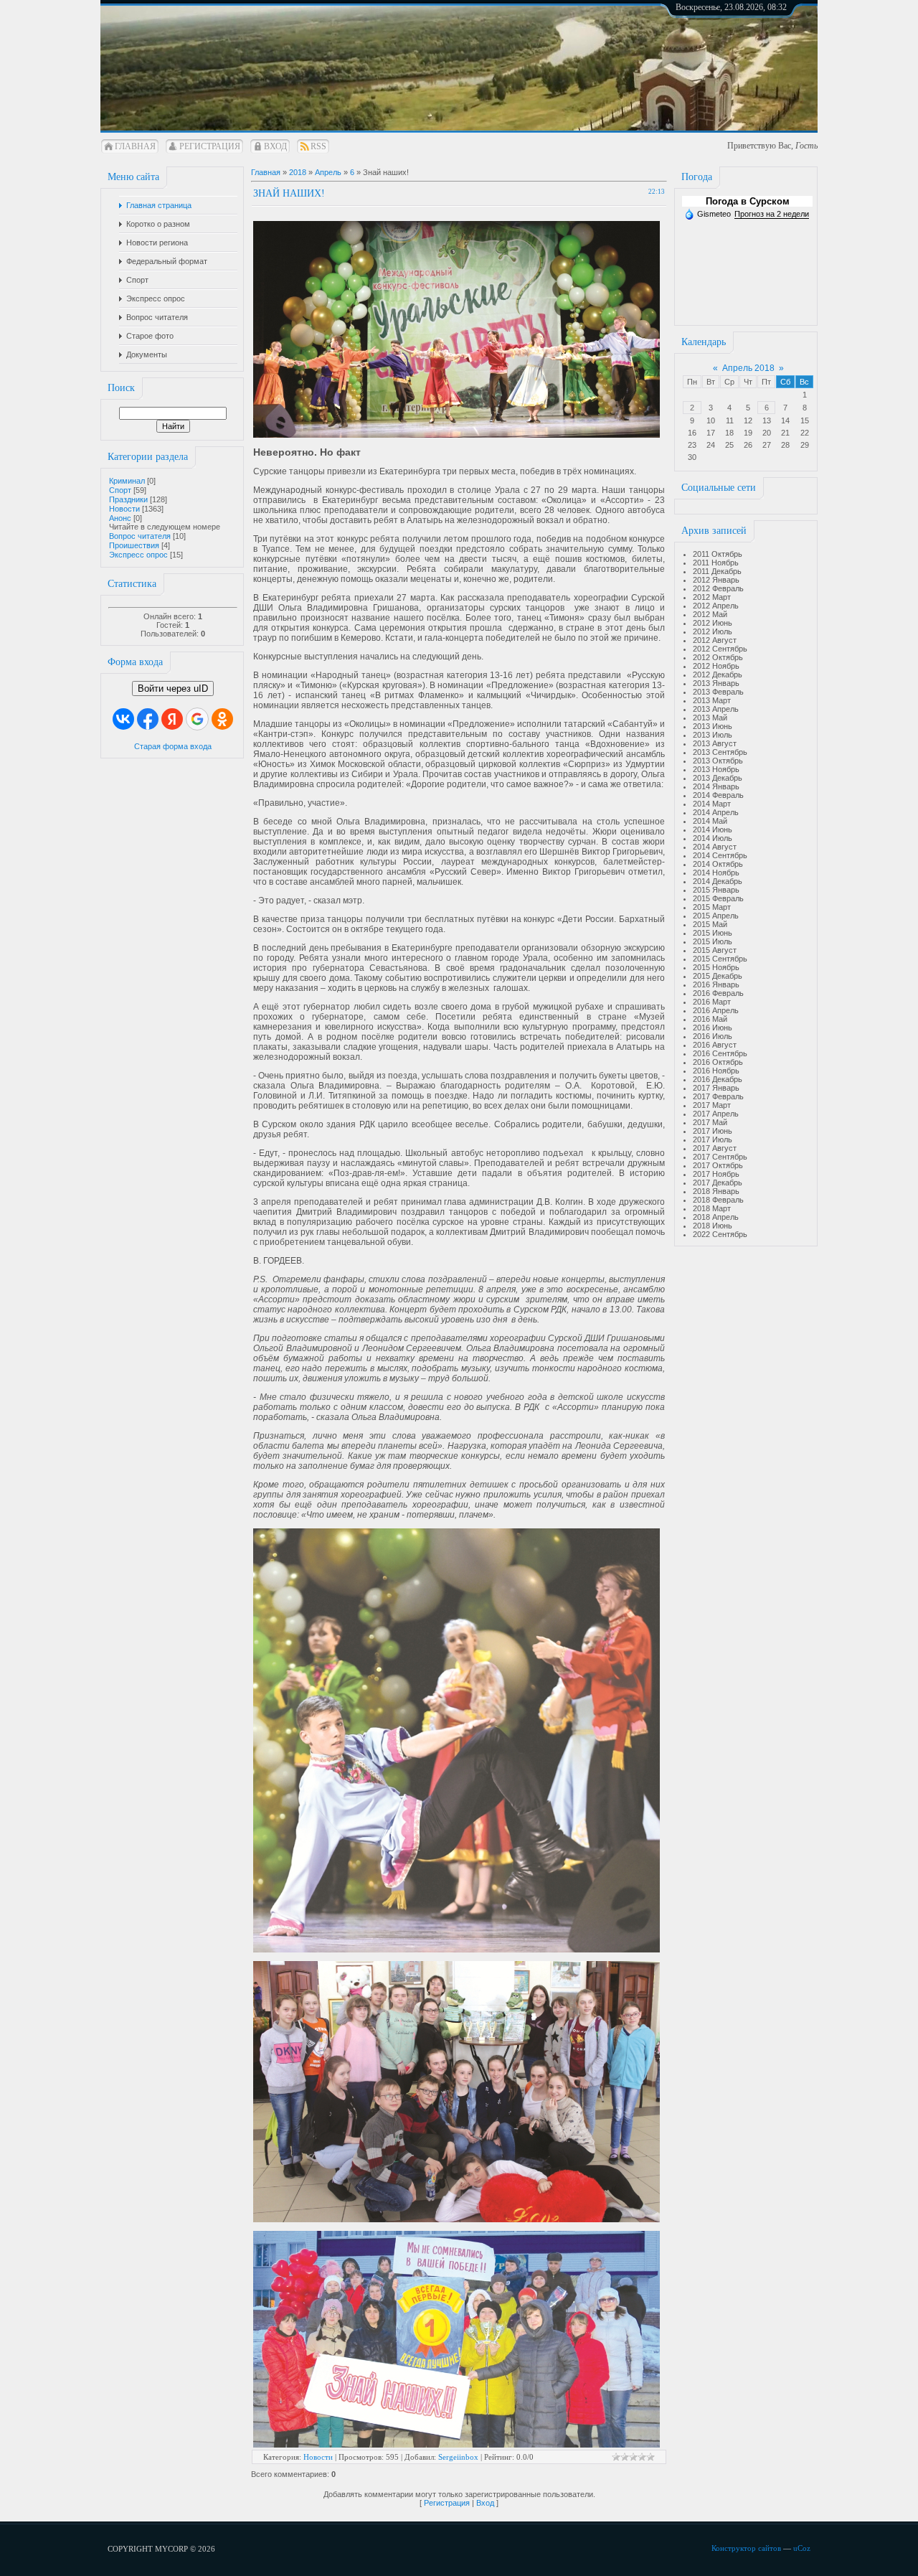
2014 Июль (713, 838)
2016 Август (715, 1045)
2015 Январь (716, 890)
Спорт (120, 490)
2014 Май (710, 821)
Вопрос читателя (140, 536)
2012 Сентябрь (720, 649)
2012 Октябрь (718, 657)
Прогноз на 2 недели (772, 214)
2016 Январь (716, 984)
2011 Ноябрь (716, 563)
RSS (318, 146)
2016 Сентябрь (720, 1053)
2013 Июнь (713, 726)
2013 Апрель (716, 709)
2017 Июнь (713, 1131)
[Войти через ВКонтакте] (123, 719)
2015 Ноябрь (716, 967)
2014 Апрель (716, 812)
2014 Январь (716, 786)
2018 (298, 172)
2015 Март (712, 907)
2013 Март (712, 700)
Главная (135, 146)
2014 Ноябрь (716, 873)
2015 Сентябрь (720, 959)
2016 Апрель (716, 1010)
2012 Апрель (716, 606)
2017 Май (710, 1122)
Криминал (127, 481)
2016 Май (710, 1019)
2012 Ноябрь (716, 666)
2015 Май (710, 924)
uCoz (802, 2548)
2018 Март (712, 1208)
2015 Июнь (713, 933)
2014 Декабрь (718, 881)
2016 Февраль (718, 993)
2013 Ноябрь (716, 769)
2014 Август (715, 847)
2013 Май (710, 718)
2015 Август (715, 950)
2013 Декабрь (718, 778)
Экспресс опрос (138, 555)
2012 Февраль (718, 588)
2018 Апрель (716, 1217)
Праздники (128, 499)
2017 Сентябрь (720, 1157)
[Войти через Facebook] (148, 719)
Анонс (120, 518)
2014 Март (712, 804)
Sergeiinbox (458, 2457)
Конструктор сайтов (746, 2548)
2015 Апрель (716, 916)
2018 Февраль (718, 1200)
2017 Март (712, 1105)
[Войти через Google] (197, 719)
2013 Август (715, 743)
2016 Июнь (713, 1028)
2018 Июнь (713, 1226)
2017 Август (715, 1148)
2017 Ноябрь (716, 1174)
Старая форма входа (173, 746)
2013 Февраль (718, 692)
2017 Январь (716, 1088)
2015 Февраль (718, 898)
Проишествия (134, 545)
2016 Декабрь (718, 1079)
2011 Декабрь (717, 571)
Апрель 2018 (748, 368)
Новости (124, 509)
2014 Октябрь (718, 864)
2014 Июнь (713, 829)
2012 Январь (716, 580)
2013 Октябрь (718, 761)
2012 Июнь (713, 623)
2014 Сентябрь (720, 855)
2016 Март (712, 1002)
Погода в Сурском (748, 201)
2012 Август (715, 640)
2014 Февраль (718, 795)
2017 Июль (713, 1139)
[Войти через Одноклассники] (222, 719)
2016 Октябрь (718, 1062)
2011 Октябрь (718, 554)
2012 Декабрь (718, 674)
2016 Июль (713, 1036)
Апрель (328, 172)
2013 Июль (713, 735)
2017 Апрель (716, 1114)
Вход (275, 146)
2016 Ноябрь (716, 1071)
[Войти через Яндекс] (172, 719)
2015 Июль (713, 941)
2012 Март (712, 597)
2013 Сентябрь (720, 752)
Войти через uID (173, 688)
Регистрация (210, 146)
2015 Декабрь (718, 976)
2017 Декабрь (718, 1183)
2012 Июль (713, 631)
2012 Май (710, 614)
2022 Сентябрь (720, 1234)
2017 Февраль (718, 1096)
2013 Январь (716, 683)
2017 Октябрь (718, 1165)
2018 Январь (716, 1191)
